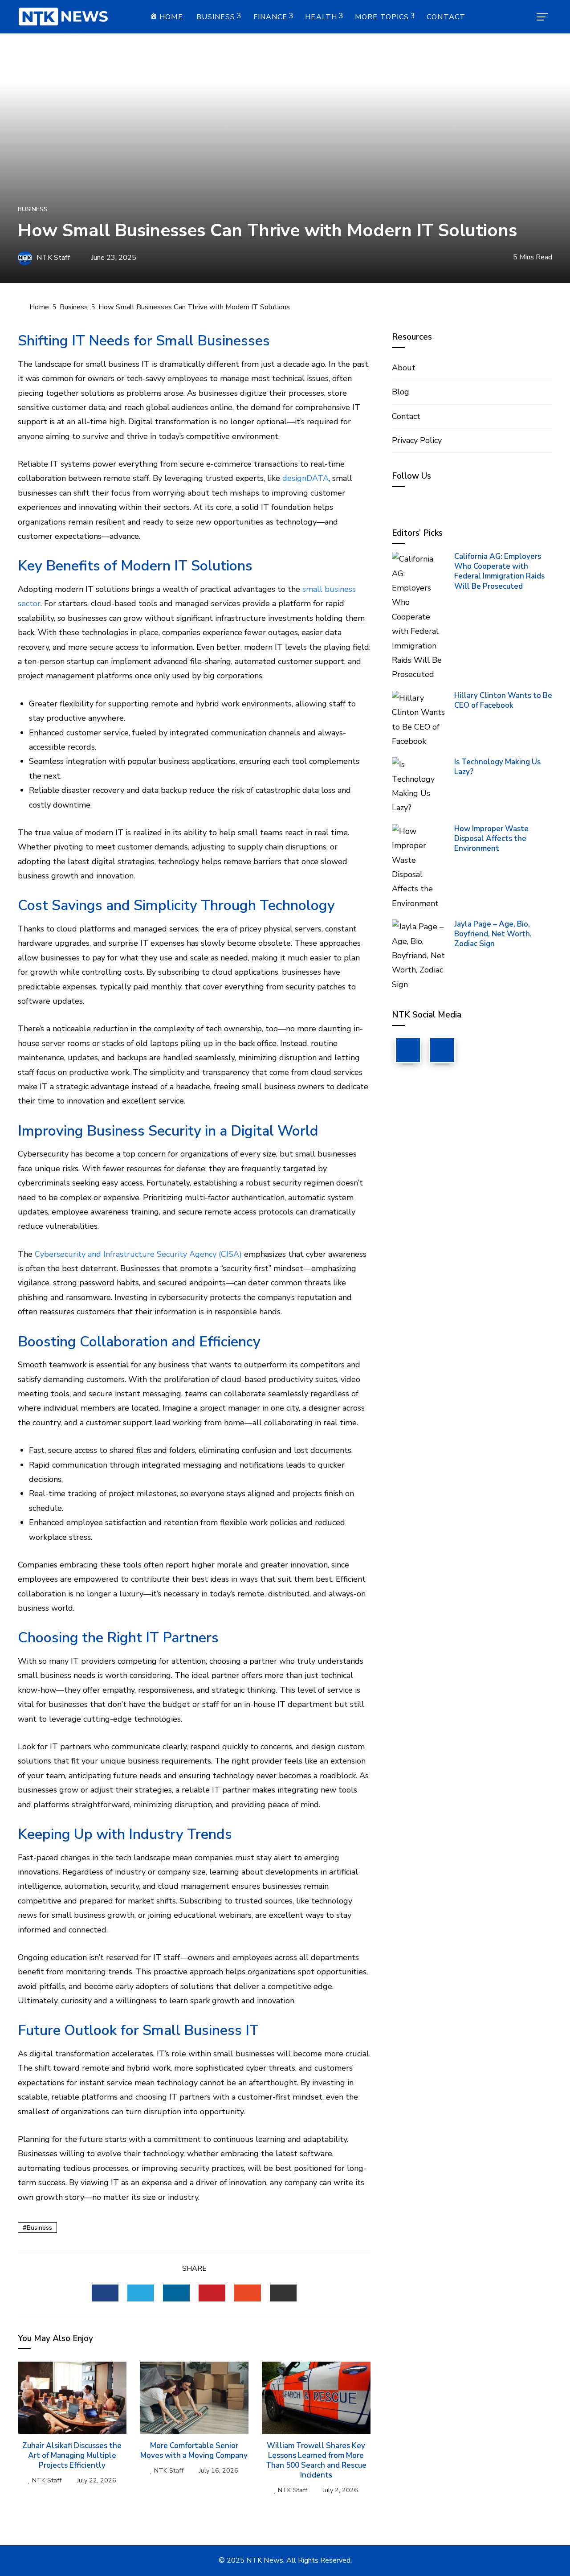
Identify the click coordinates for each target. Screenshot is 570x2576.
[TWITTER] (141, 2293)
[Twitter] (442, 1050)
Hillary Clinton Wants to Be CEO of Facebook (503, 700)
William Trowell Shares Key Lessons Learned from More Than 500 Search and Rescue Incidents (316, 2460)
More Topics (382, 17)
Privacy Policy (417, 440)
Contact (446, 17)
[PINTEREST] (212, 2293)
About (404, 368)
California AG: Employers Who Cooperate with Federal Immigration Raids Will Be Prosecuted (499, 571)
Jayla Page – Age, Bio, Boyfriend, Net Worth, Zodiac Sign (493, 934)
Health (321, 17)
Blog (401, 392)
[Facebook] (408, 1050)
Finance (271, 17)
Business (216, 17)
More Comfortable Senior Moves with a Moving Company (194, 2451)
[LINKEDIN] (176, 2293)
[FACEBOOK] (105, 2293)
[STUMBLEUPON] (248, 2293)
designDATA (305, 478)
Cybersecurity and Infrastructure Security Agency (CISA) (138, 1254)
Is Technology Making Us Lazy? (497, 767)
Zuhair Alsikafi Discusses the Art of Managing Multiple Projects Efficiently (72, 2455)
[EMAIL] (283, 2293)
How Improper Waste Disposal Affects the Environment (491, 839)
